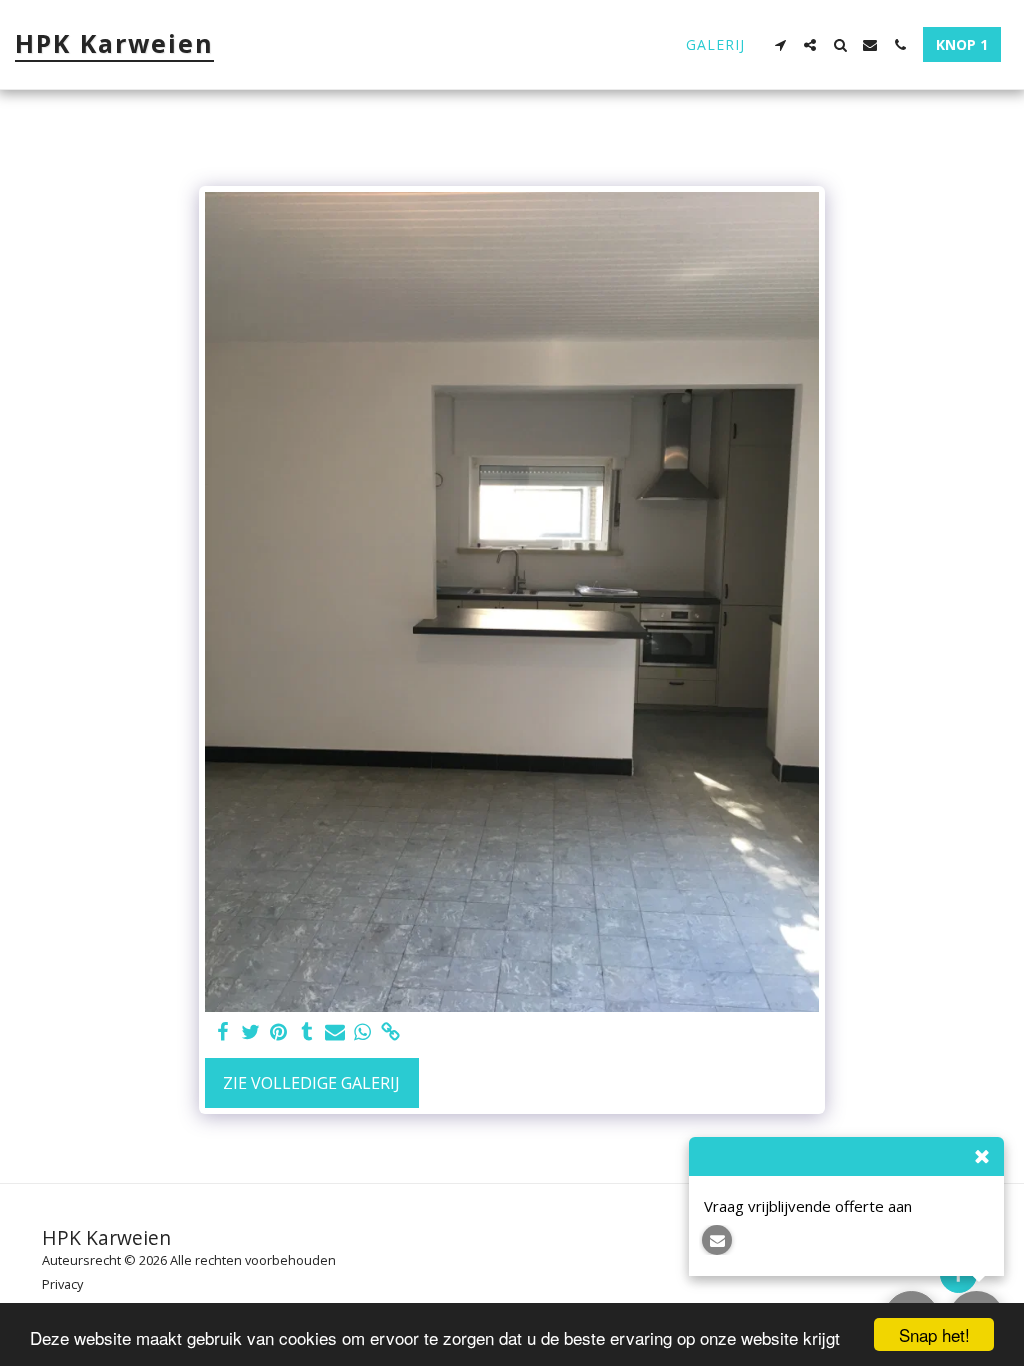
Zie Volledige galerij (311, 1083)
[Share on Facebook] (223, 1032)
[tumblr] (307, 1032)
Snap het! (934, 1334)
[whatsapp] (363, 1032)
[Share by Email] (335, 1032)
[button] (780, 45)
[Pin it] (279, 1032)
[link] (391, 1032)
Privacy (62, 1284)
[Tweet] (251, 1032)
